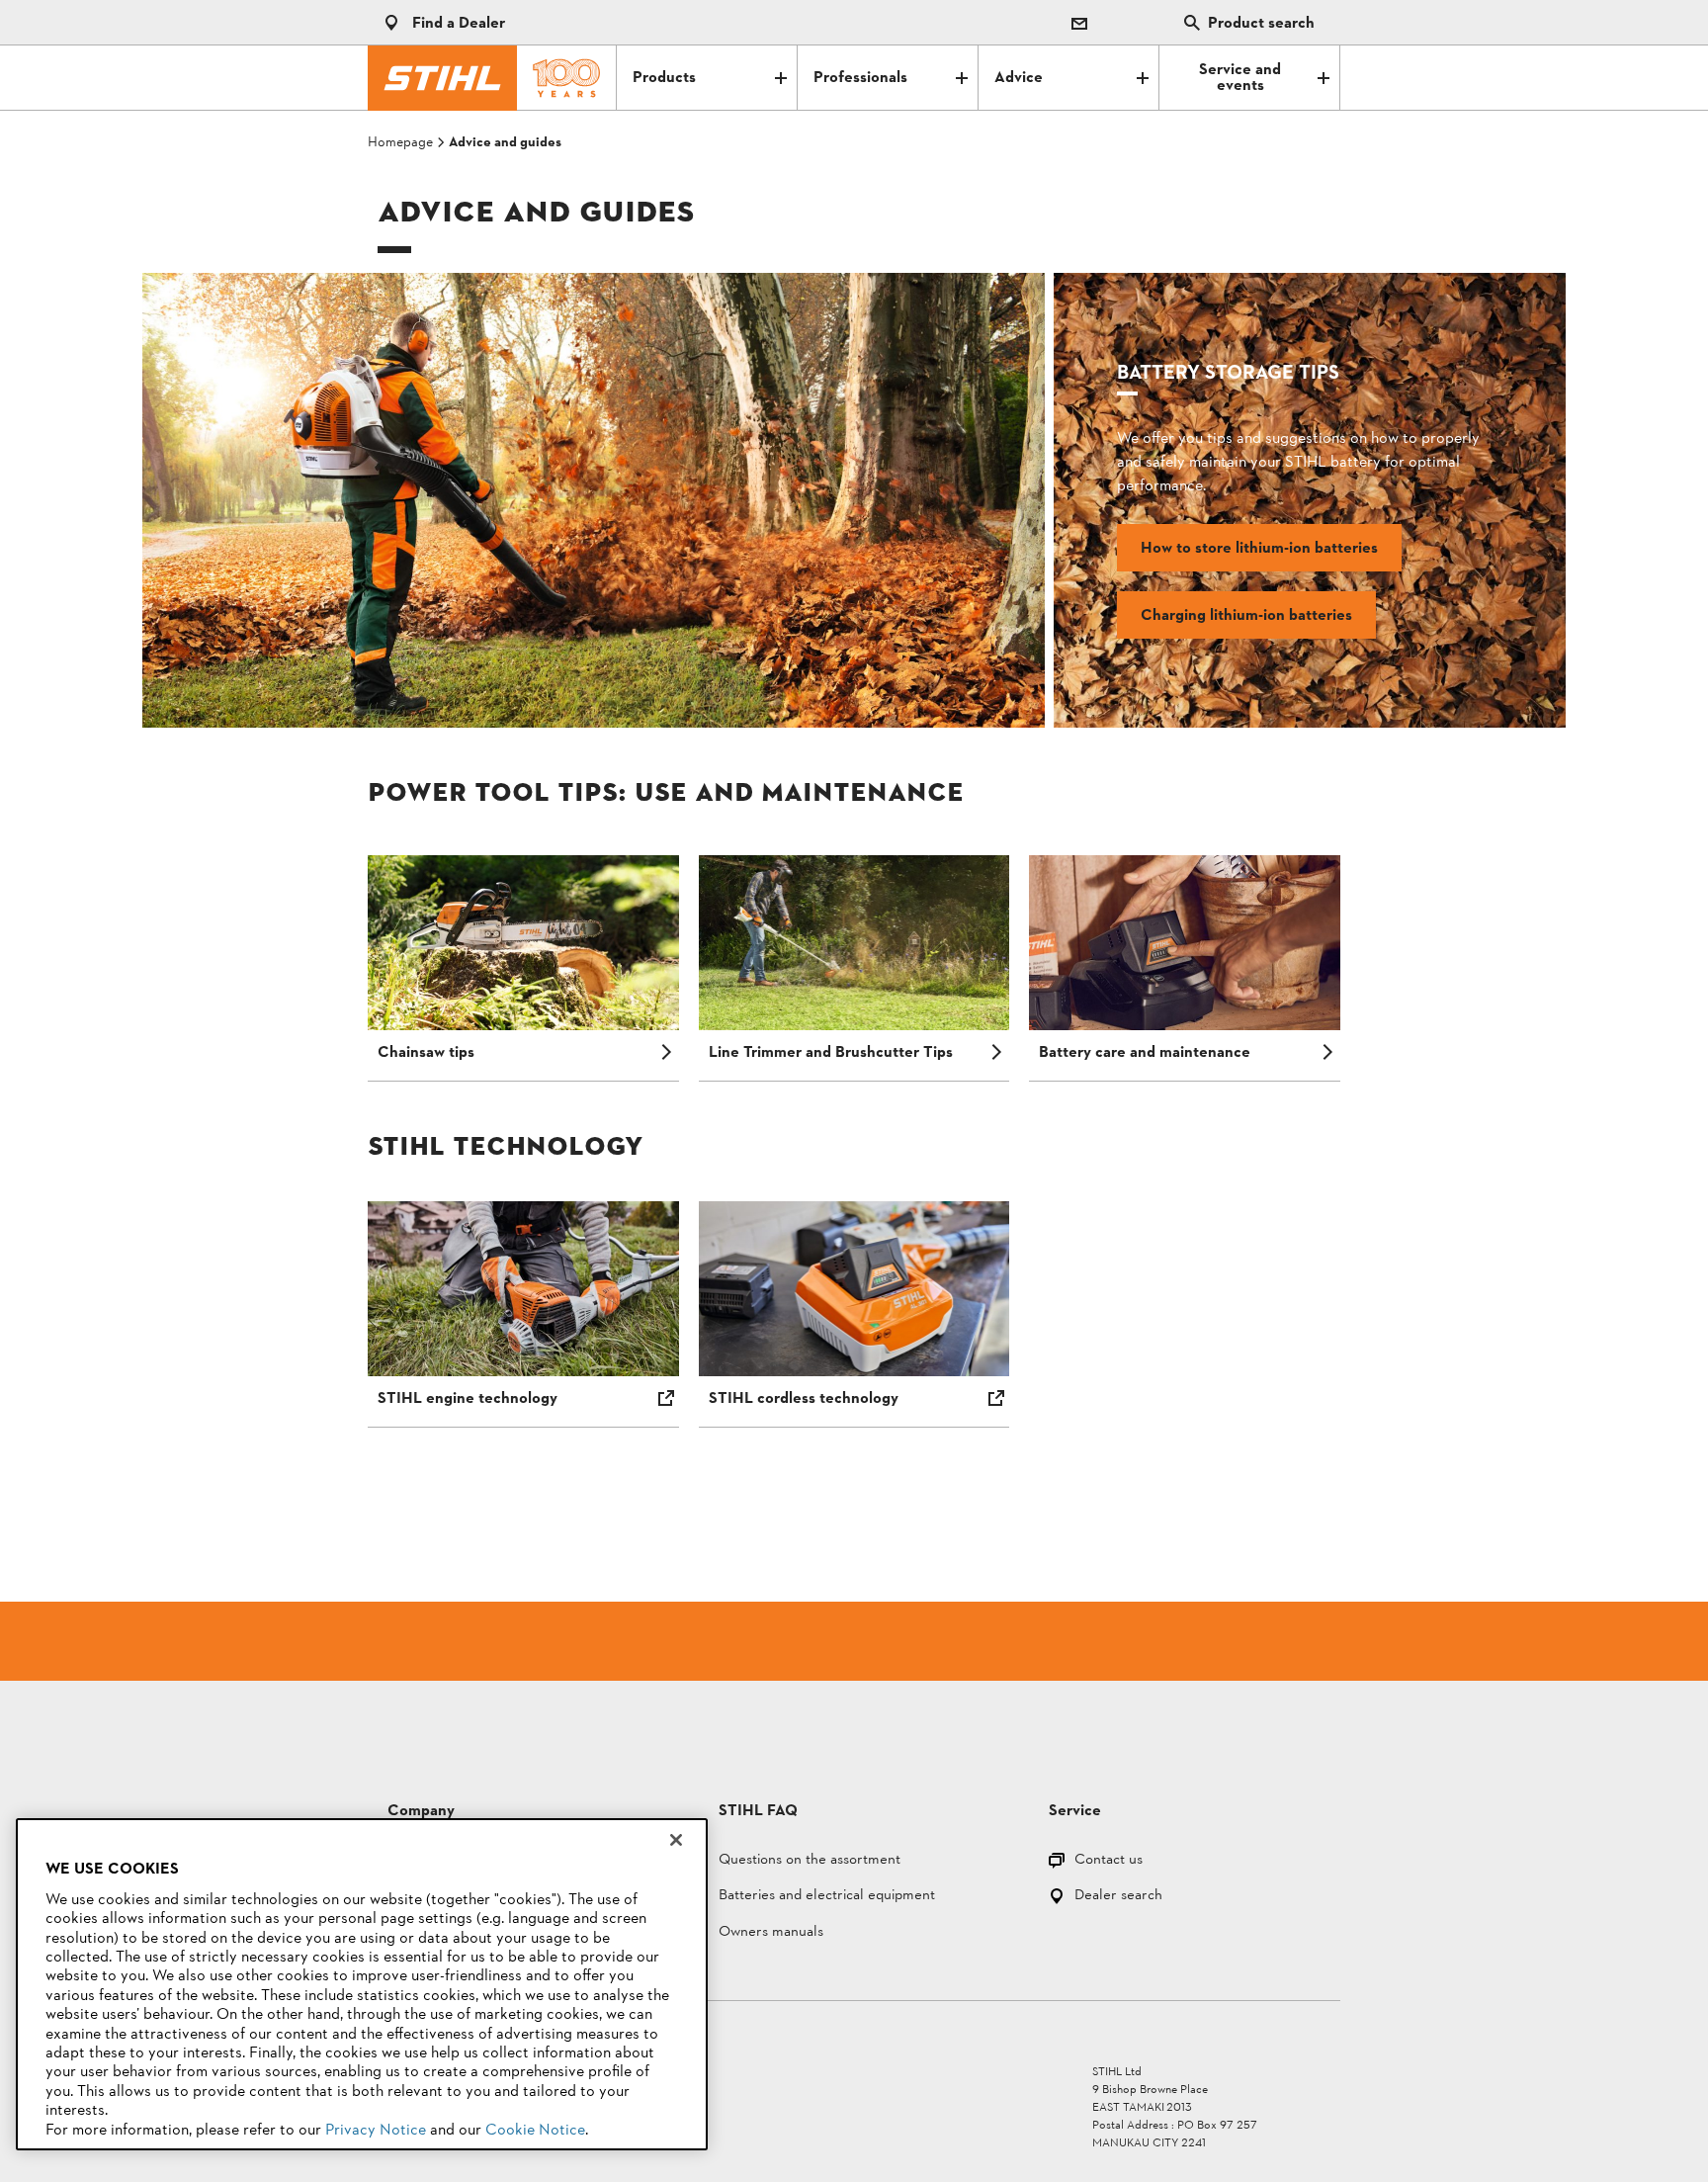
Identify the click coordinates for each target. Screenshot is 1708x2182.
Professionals (860, 78)
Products (664, 78)
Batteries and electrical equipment (827, 1897)
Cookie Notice (535, 2131)
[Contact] (1079, 23)
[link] (594, 500)
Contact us (1109, 1861)
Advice (1019, 78)
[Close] (676, 1840)
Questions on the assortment (810, 1861)
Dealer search (1118, 1897)
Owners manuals (771, 1933)
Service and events (1240, 78)
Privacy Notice (376, 2131)
